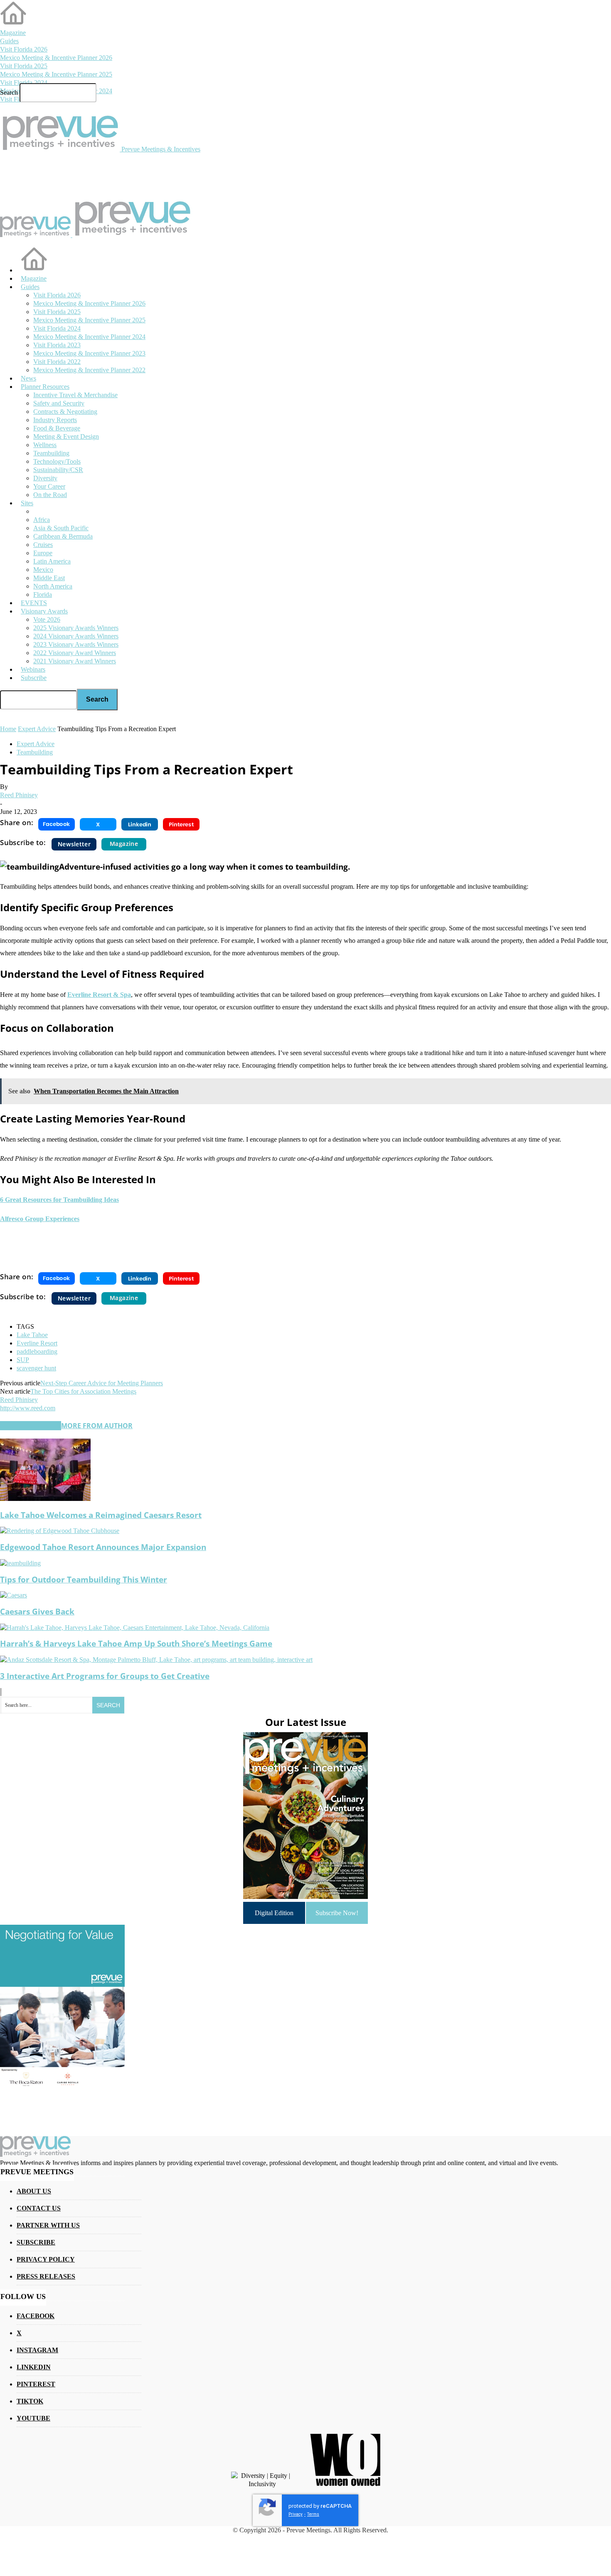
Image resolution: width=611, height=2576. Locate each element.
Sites (27, 503)
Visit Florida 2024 (24, 83)
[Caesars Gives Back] (14, 1595)
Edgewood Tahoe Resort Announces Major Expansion (103, 1547)
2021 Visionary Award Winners (75, 661)
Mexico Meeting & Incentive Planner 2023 (89, 353)
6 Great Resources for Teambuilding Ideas (59, 1200)
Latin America (52, 561)
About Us (34, 2191)
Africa (42, 520)
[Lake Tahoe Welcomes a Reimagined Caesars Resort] (45, 1499)
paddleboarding (37, 1351)
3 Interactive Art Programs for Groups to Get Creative (105, 1676)
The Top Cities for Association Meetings (83, 1391)
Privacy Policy (46, 2259)
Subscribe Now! (337, 1913)
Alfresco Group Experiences (40, 1219)
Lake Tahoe (32, 1335)
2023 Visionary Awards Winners (76, 644)
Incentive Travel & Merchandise (75, 395)
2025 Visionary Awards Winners (76, 628)
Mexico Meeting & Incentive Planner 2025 (56, 74)
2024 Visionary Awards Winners (76, 636)
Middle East (49, 578)
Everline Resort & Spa (99, 995)
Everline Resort (37, 1343)
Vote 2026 (47, 619)
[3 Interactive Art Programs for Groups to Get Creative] (156, 1660)
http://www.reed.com (28, 1408)
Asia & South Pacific (61, 528)
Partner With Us (48, 2225)
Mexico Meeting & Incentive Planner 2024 (89, 337)
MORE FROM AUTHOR (97, 1426)
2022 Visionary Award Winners (75, 653)
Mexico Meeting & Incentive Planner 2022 (89, 370)
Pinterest (36, 2384)
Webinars (33, 669)
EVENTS (34, 603)
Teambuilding (35, 752)
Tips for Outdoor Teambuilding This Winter (84, 1579)
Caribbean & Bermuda (63, 536)
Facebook (36, 2316)
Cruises (43, 545)
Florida (43, 595)
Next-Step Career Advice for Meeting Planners (102, 1383)
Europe (43, 553)
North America (53, 586)
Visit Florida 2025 (24, 66)
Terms (313, 2514)
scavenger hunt (36, 1368)
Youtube (33, 2418)
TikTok (30, 2401)
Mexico (43, 570)
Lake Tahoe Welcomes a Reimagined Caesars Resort (101, 1515)
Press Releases (46, 2276)
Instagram (37, 2350)
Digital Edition (274, 1913)
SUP (23, 1360)
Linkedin (34, 2367)
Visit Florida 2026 (24, 49)
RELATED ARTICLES (31, 1426)
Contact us (39, 2208)
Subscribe (34, 678)
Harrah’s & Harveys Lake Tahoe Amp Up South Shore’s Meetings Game (136, 1643)
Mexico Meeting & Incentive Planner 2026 (56, 58)
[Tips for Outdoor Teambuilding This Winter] (20, 1563)
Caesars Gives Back (37, 1611)
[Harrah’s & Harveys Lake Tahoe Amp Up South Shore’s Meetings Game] (135, 1628)
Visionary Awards (44, 611)
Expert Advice (36, 744)
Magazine (13, 33)
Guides (9, 41)
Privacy (296, 2514)
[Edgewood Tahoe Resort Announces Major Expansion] (60, 1531)
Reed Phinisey (19, 795)
